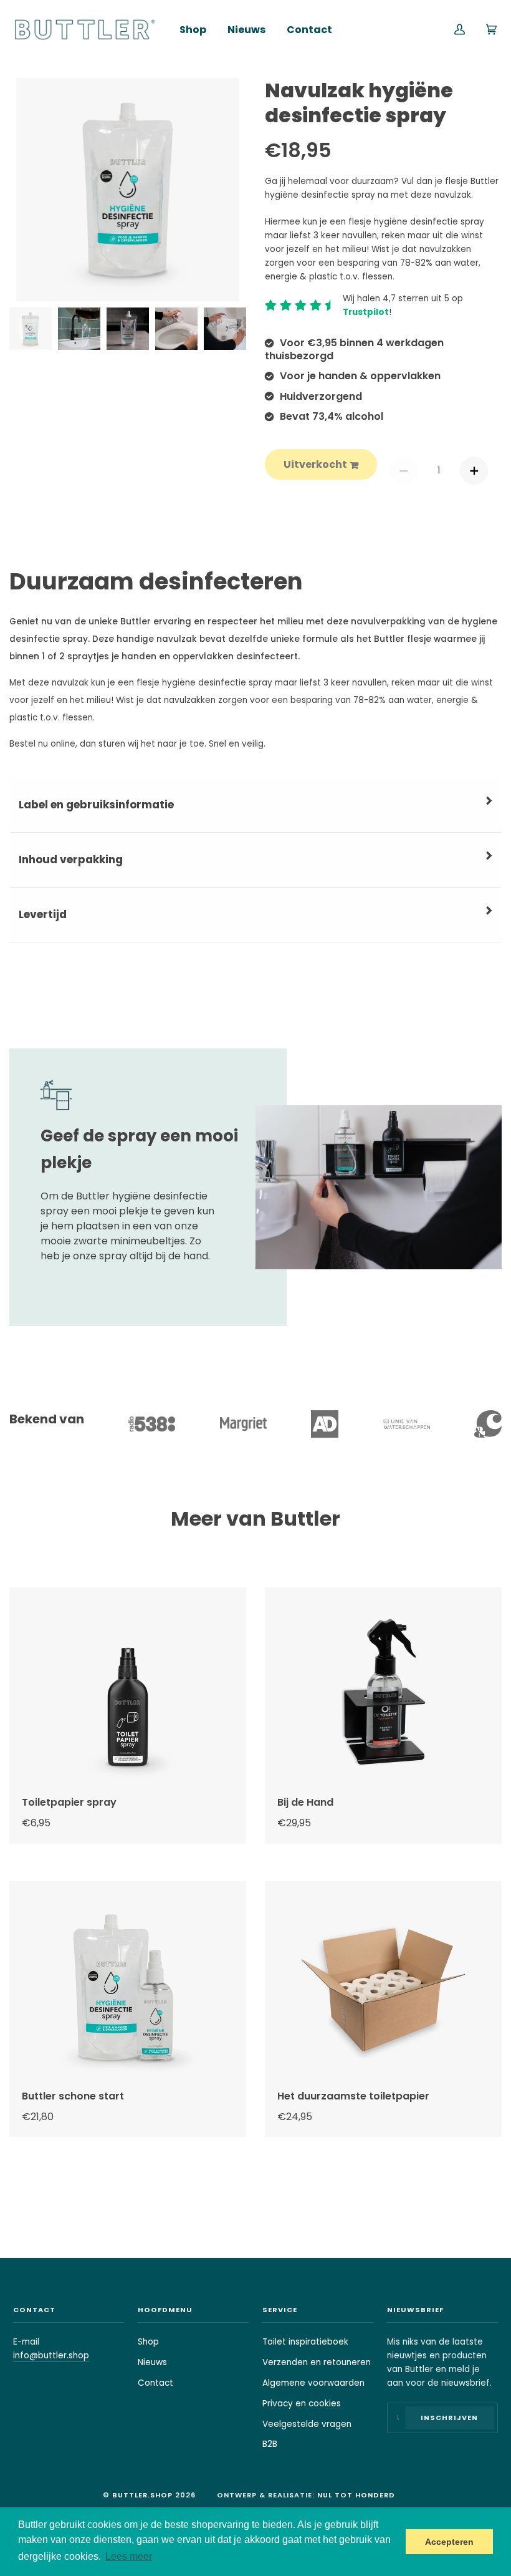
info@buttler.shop (51, 2356)
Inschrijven (449, 2418)
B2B (270, 2444)
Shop (148, 2342)
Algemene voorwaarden (313, 2383)
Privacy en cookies (302, 2404)
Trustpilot (366, 312)
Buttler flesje (403, 639)
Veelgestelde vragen (307, 2424)
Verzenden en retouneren (317, 2362)
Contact (155, 2383)
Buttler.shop (142, 2495)
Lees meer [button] (129, 2556)
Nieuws (152, 2362)
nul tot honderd (356, 2495)
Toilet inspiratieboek (305, 2342)
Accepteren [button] (449, 2542)
